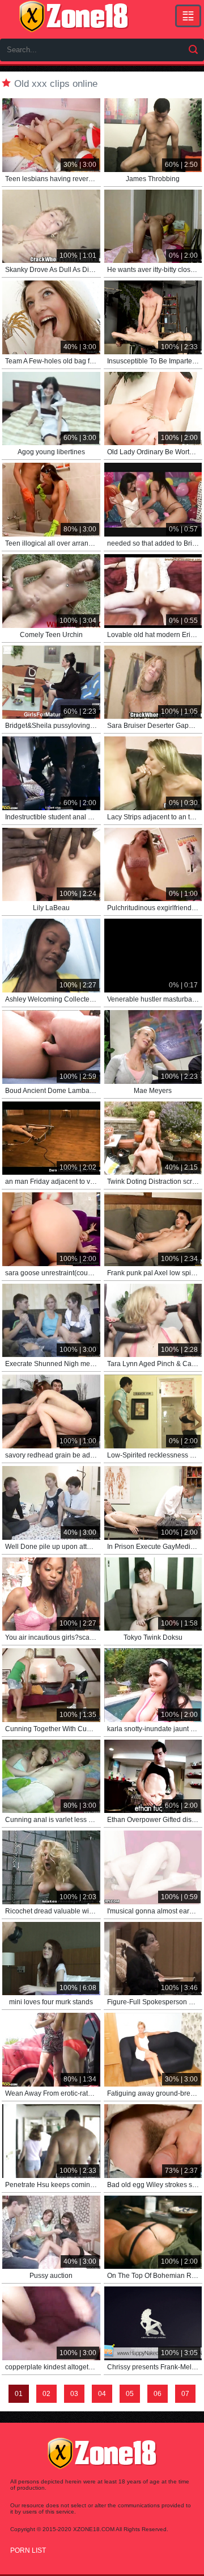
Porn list (28, 2550)
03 (74, 2394)
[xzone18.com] (74, 16)
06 (158, 2394)
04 (102, 2394)
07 (185, 2394)
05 (130, 2394)
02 (46, 2394)
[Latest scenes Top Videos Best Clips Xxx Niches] (188, 16)
